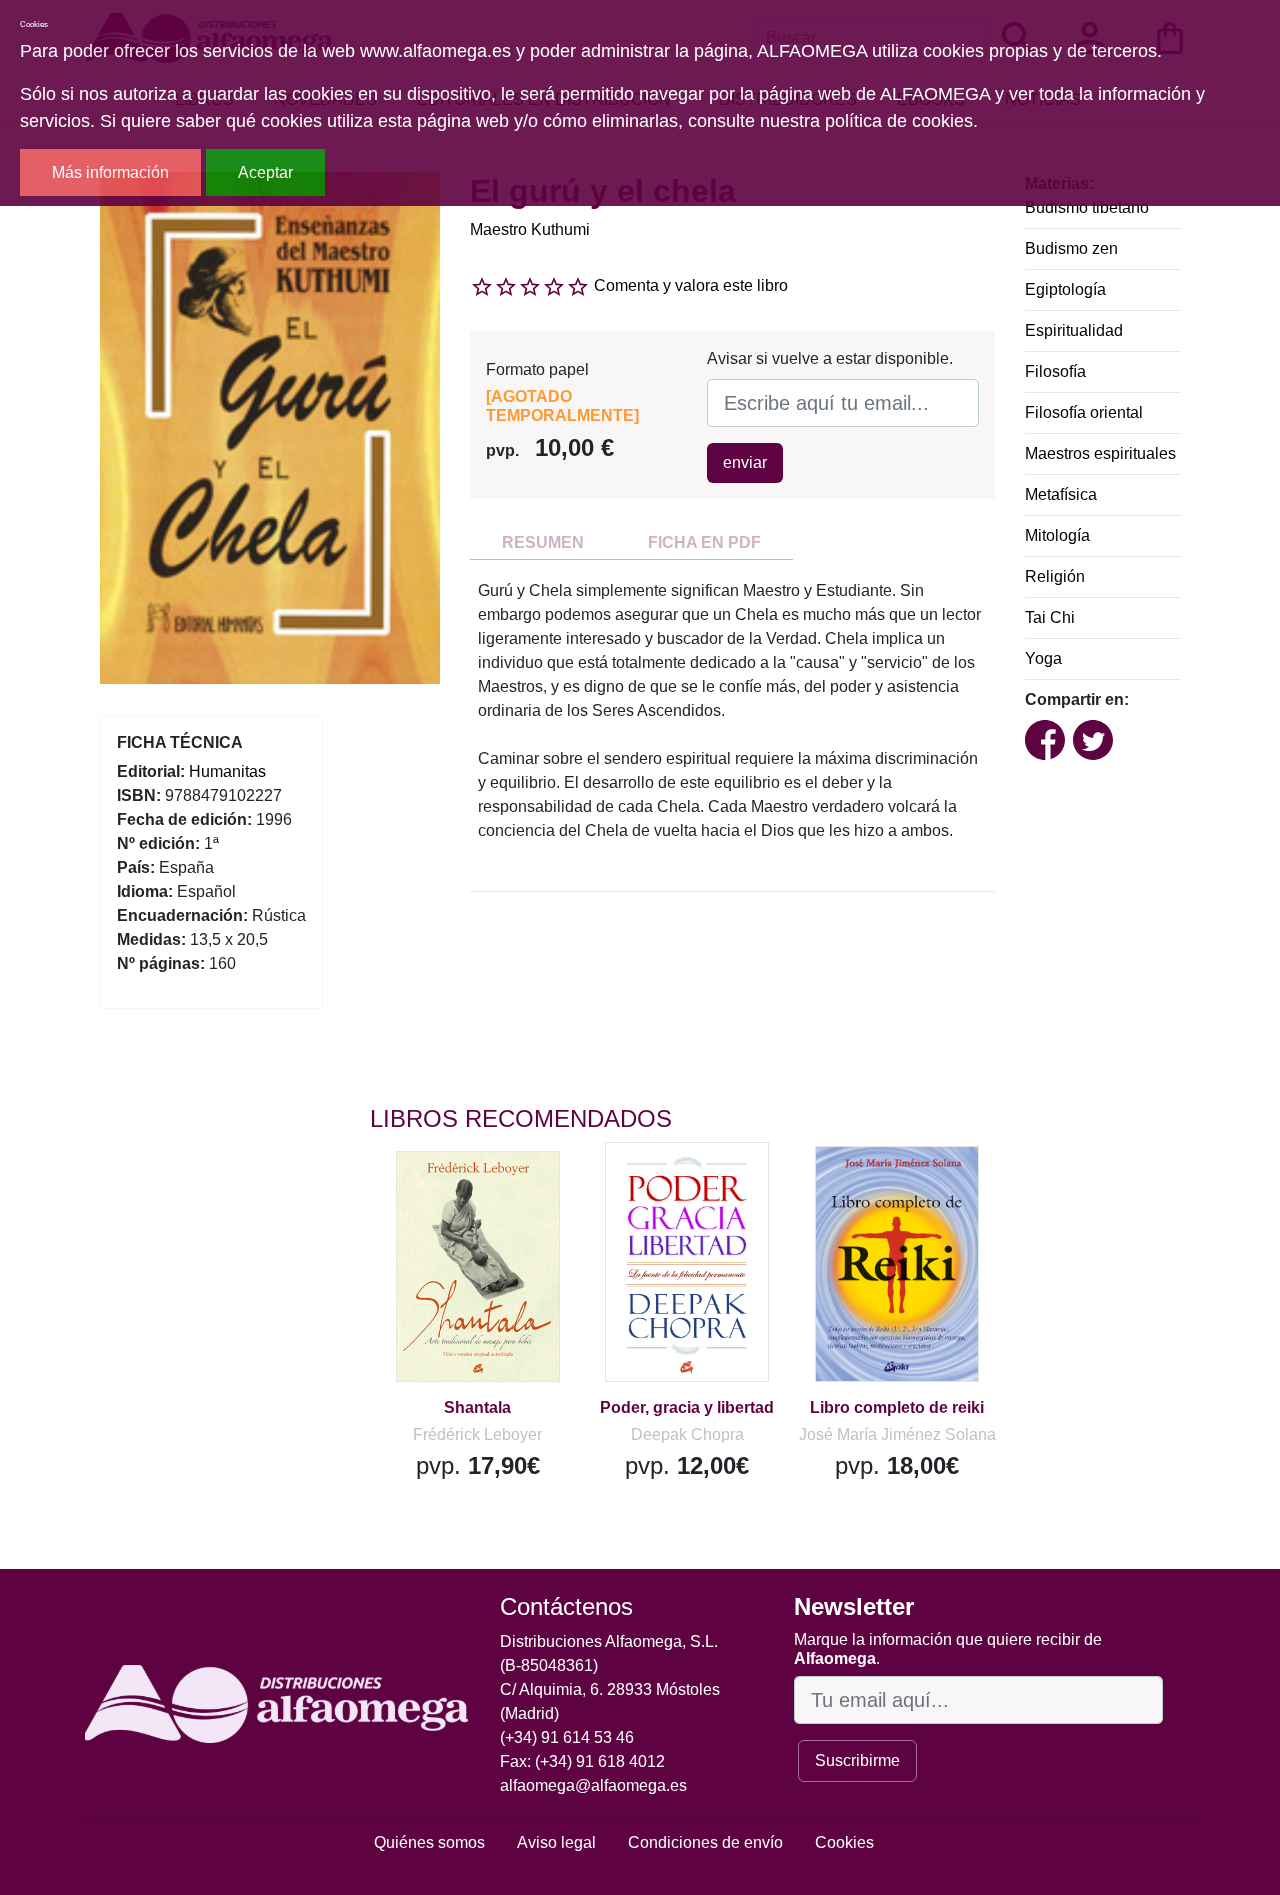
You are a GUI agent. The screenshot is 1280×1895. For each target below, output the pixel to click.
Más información (110, 172)
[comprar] (493, 1195)
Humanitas (227, 771)
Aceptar (265, 172)
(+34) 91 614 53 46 (567, 1737)
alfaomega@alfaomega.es (593, 1785)
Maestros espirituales (1100, 453)
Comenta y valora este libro (691, 285)
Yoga (1043, 658)
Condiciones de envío (705, 1842)
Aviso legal (556, 1842)
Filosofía (1055, 371)
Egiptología (1065, 289)
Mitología (1057, 535)
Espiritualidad (1074, 330)
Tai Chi (1050, 617)
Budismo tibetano (1087, 207)
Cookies (844, 1842)
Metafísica (1061, 494)
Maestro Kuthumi (530, 229)
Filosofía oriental (1084, 412)
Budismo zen (1071, 248)
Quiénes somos (429, 1842)
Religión (1055, 576)
